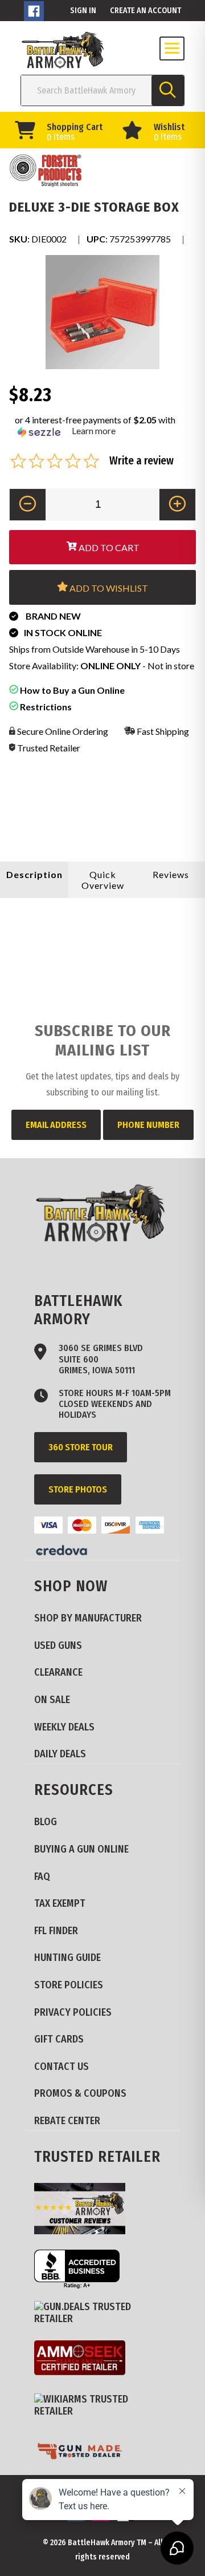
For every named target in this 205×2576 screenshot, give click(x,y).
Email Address (56, 1125)
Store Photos (78, 1489)
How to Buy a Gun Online (71, 690)
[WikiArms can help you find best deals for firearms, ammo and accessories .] (102, 2406)
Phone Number (148, 1125)
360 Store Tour (81, 1447)
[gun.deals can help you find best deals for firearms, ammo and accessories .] (102, 2313)
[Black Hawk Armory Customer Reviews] (84, 2210)
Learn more (94, 430)
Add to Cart (108, 547)
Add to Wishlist (108, 588)
